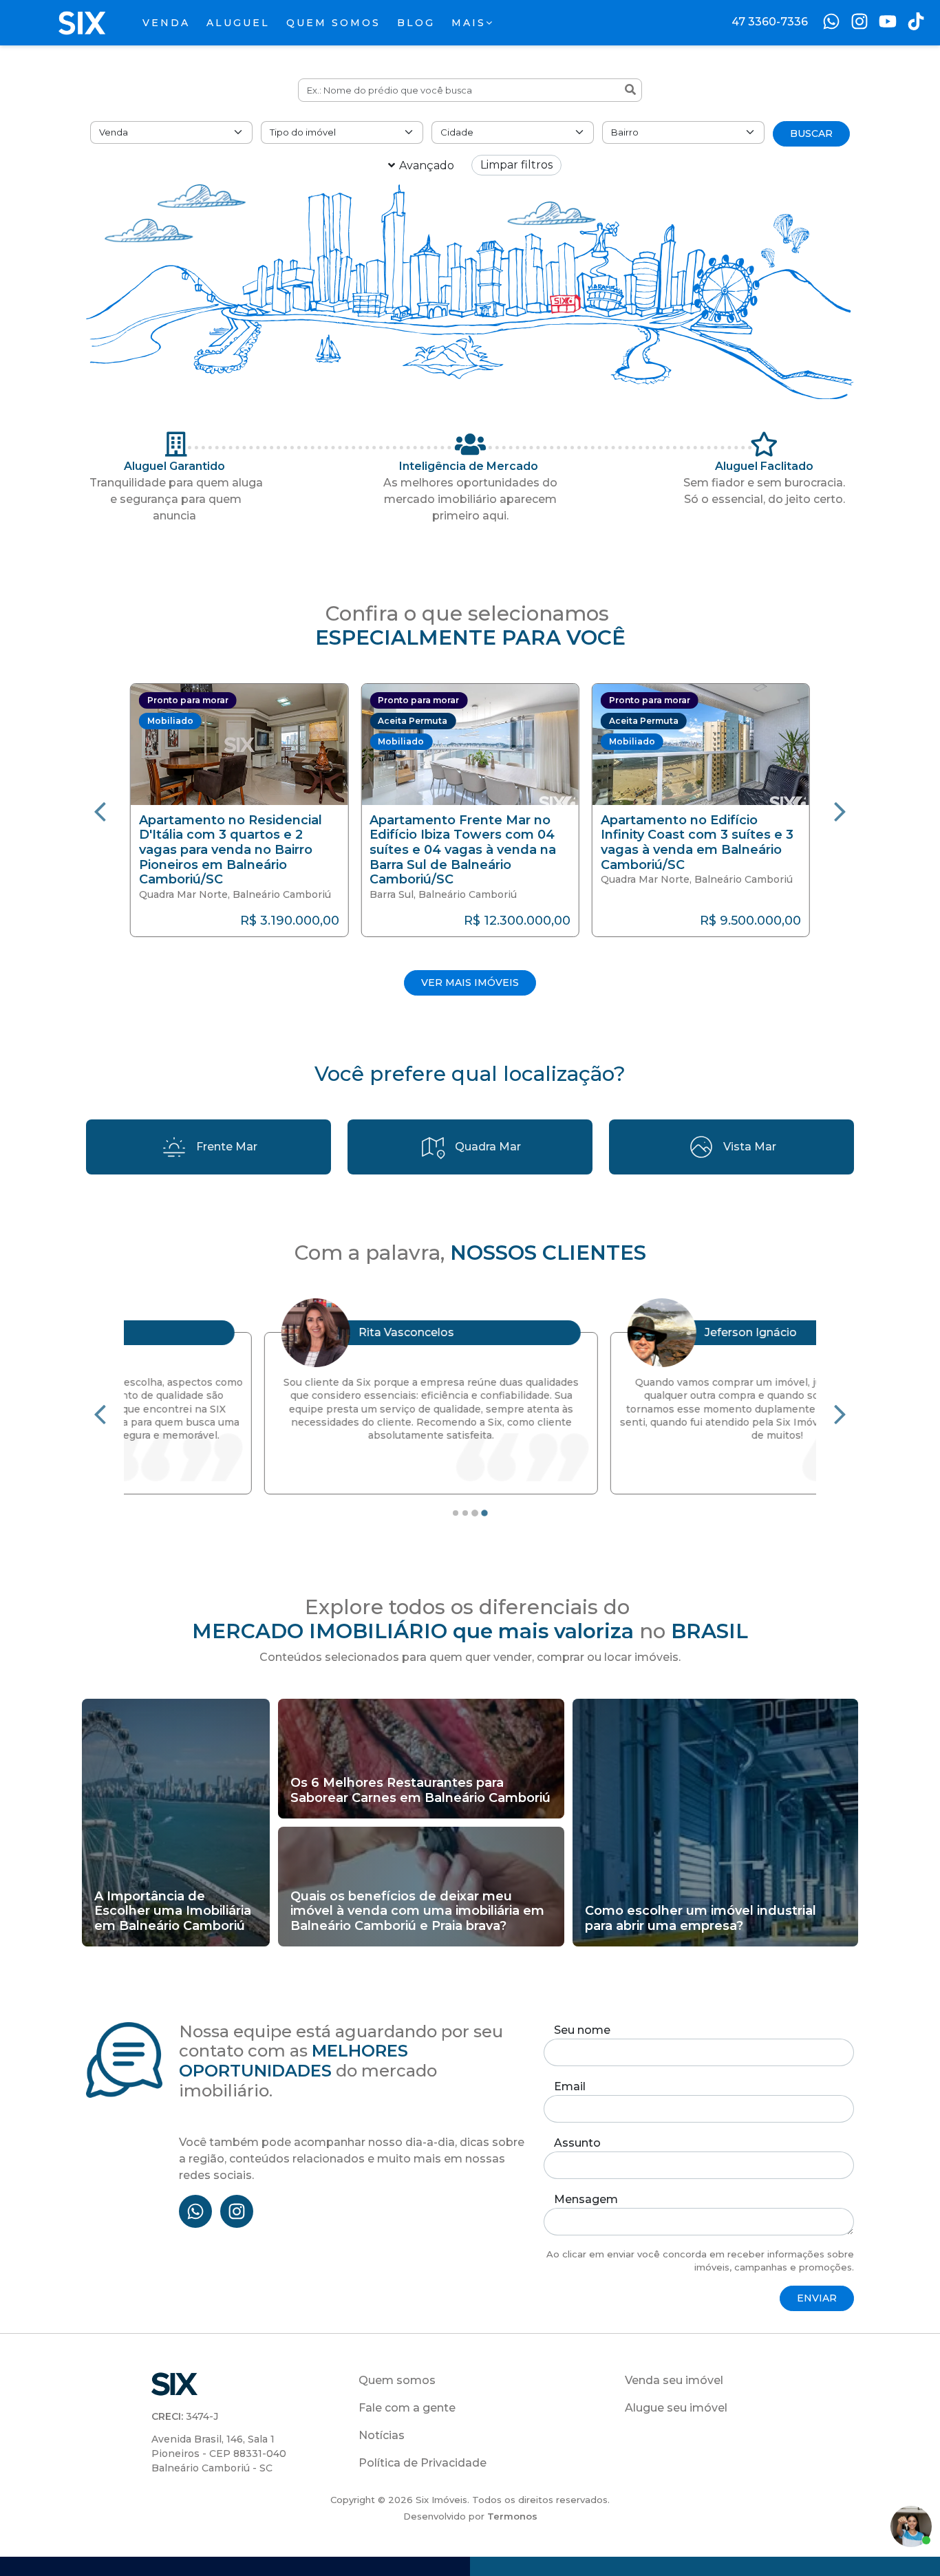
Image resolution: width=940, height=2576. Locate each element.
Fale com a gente (407, 2408)
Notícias (382, 2435)
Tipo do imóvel (303, 132)
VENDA (166, 23)
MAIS (469, 23)
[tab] (456, 1513)
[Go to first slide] (840, 1413)
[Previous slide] (100, 811)
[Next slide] (840, 811)
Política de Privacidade (423, 2463)
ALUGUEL (238, 23)
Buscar (811, 133)
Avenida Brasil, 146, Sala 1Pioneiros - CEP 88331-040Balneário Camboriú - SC (219, 2454)
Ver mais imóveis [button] (470, 983)
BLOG (416, 23)
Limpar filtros (516, 165)
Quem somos (397, 2380)
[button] (239, 810)
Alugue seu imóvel (676, 2408)
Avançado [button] (427, 165)
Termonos (512, 2516)
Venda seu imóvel (674, 2380)
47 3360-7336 (770, 22)
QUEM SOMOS (333, 23)
